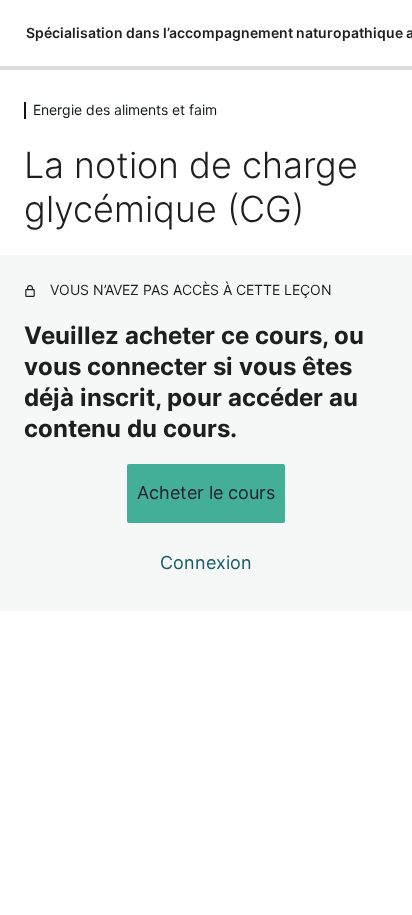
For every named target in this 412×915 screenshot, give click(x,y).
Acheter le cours (206, 492)
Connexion (206, 562)
